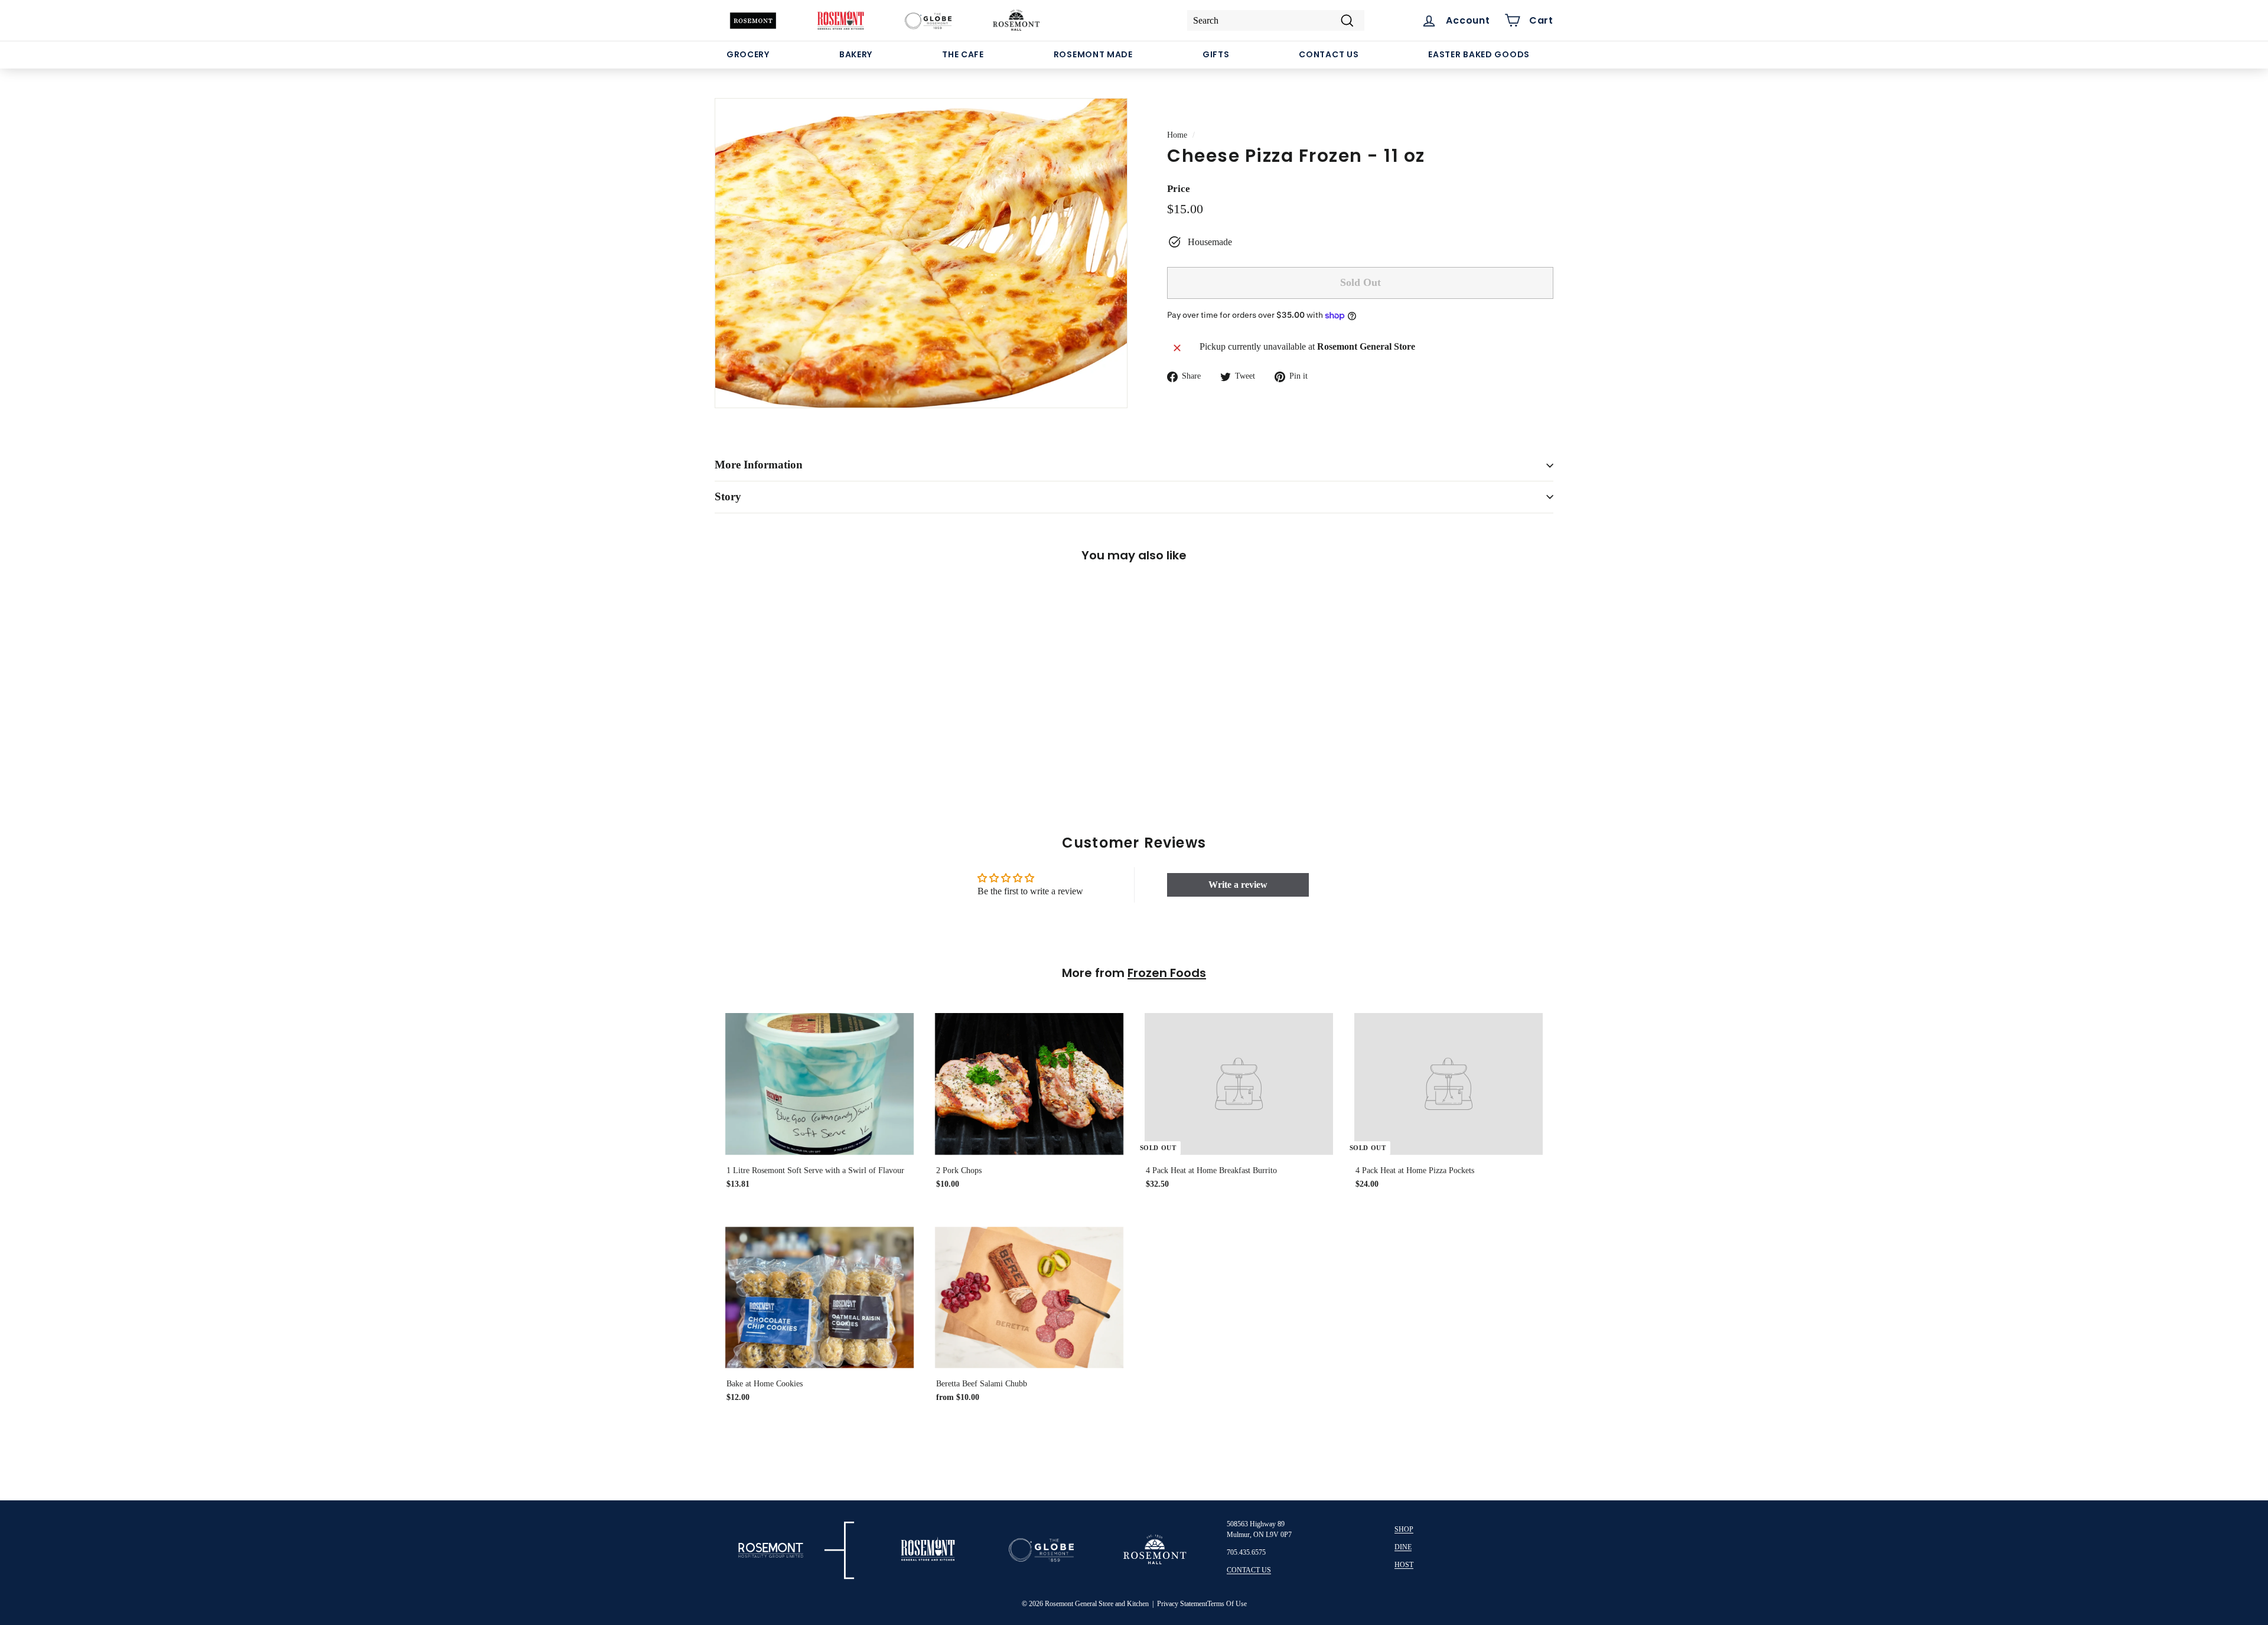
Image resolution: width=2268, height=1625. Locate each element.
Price (1179, 189)
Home (1177, 135)
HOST (1404, 1565)
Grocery (748, 54)
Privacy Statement (1182, 1604)
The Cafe (963, 54)
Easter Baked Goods (1479, 54)
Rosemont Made (1093, 54)
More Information (759, 465)
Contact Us (1329, 54)
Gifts (1216, 54)
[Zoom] (921, 253)
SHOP (1404, 1529)
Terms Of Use (1227, 1604)
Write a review (1238, 885)
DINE (1403, 1547)
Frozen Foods (1167, 973)
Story (728, 496)
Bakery (856, 54)
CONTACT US (1249, 1570)
